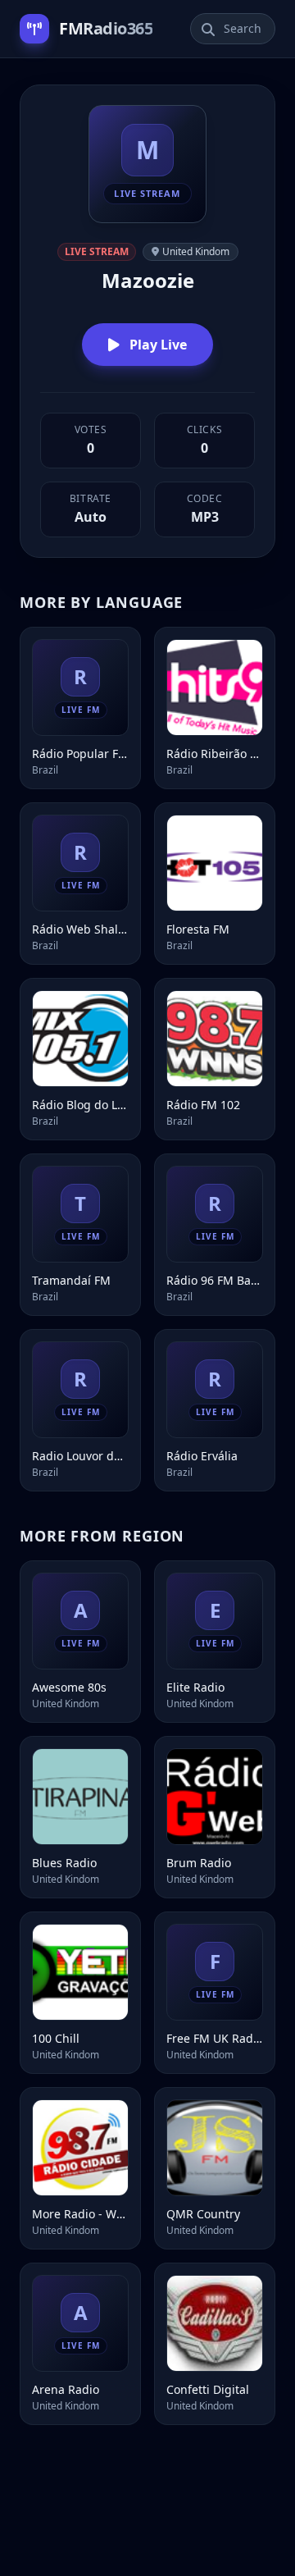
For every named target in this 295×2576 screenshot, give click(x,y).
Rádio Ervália (202, 1456)
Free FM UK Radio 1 (215, 2038)
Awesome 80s (69, 1687)
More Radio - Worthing (80, 2214)
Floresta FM (198, 929)
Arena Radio (66, 2389)
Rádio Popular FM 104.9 (80, 754)
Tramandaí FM (71, 1280)
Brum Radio (199, 1863)
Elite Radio (195, 1687)
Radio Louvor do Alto (80, 1456)
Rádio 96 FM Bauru (215, 1280)
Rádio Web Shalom (80, 929)
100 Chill (56, 2038)
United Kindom (196, 251)
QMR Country (203, 2214)
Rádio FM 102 (203, 1105)
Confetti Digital (208, 2389)
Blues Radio (64, 1863)
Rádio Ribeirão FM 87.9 (215, 754)
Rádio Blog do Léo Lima (80, 1105)
